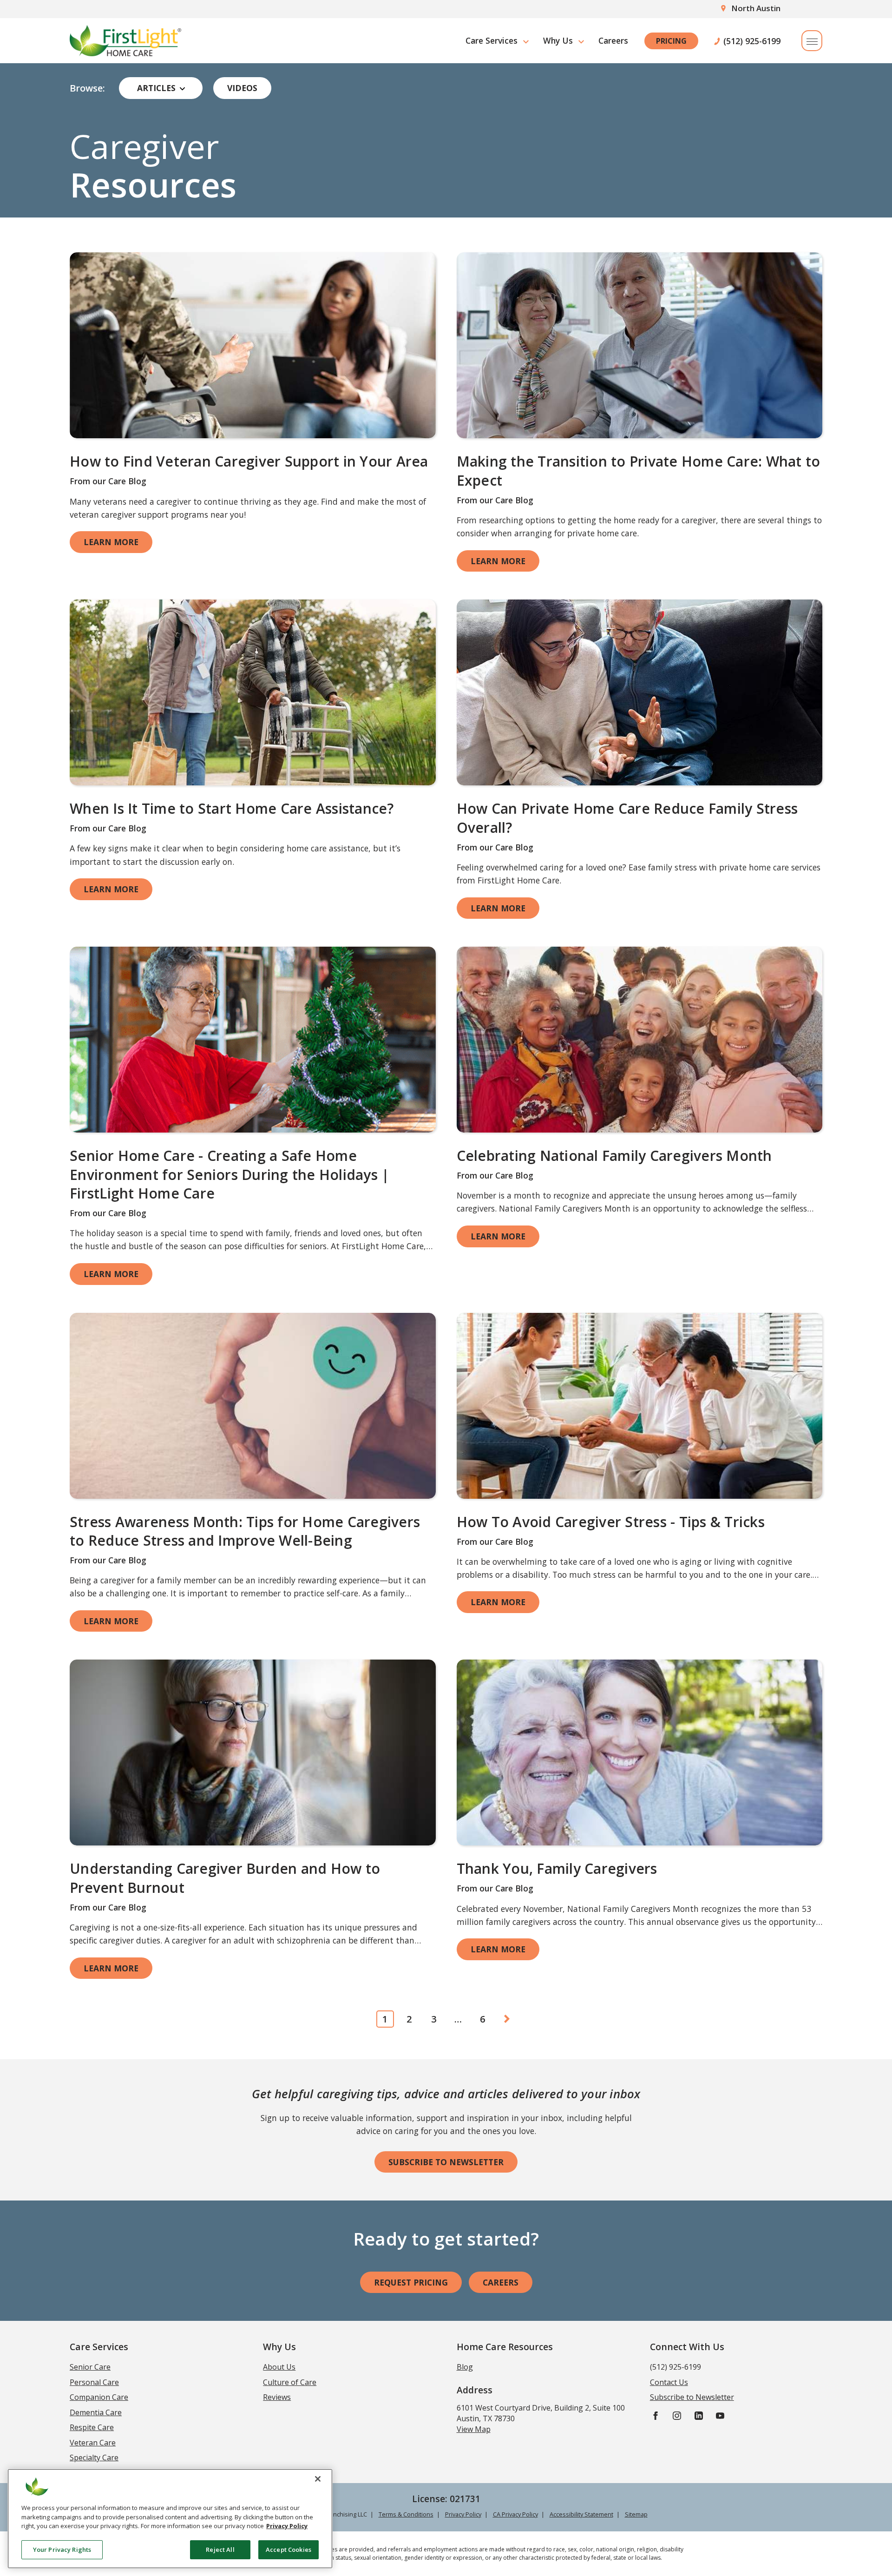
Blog (465, 2367)
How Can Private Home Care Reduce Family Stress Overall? (627, 818)
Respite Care (92, 2427)
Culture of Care (290, 2382)
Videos (242, 88)
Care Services (492, 40)
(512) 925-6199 (752, 41)
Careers (613, 40)
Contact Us (669, 2382)
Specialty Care (94, 2457)
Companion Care (99, 2397)
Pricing (671, 41)
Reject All (220, 2549)
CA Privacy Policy (515, 2514)
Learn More (111, 542)
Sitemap (636, 2514)
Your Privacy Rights (62, 2549)
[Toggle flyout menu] (812, 41)
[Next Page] (507, 2019)
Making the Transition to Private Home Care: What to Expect (639, 471)
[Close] (318, 2479)
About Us (279, 2367)
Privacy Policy (463, 2514)
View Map (474, 2429)
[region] (170, 2519)
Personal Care (94, 2382)
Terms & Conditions (406, 2514)
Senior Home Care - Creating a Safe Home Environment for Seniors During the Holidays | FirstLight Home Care (230, 1174)
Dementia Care (96, 2412)
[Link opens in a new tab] (253, 345)
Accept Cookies (289, 2549)
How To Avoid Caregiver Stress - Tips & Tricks (611, 1522)
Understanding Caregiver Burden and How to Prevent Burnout (225, 1878)
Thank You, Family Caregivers (557, 1868)
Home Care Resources (505, 2347)
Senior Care (90, 2367)
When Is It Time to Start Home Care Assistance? (232, 808)
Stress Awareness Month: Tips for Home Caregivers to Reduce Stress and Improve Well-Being (245, 1531)
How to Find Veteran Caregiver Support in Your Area (249, 461)
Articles (156, 88)
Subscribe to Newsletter (446, 2162)
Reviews (277, 2397)
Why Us (558, 40)
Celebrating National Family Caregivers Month (614, 1156)
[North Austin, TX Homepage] (125, 41)
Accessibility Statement (581, 2514)
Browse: (87, 88)
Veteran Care (93, 2443)
